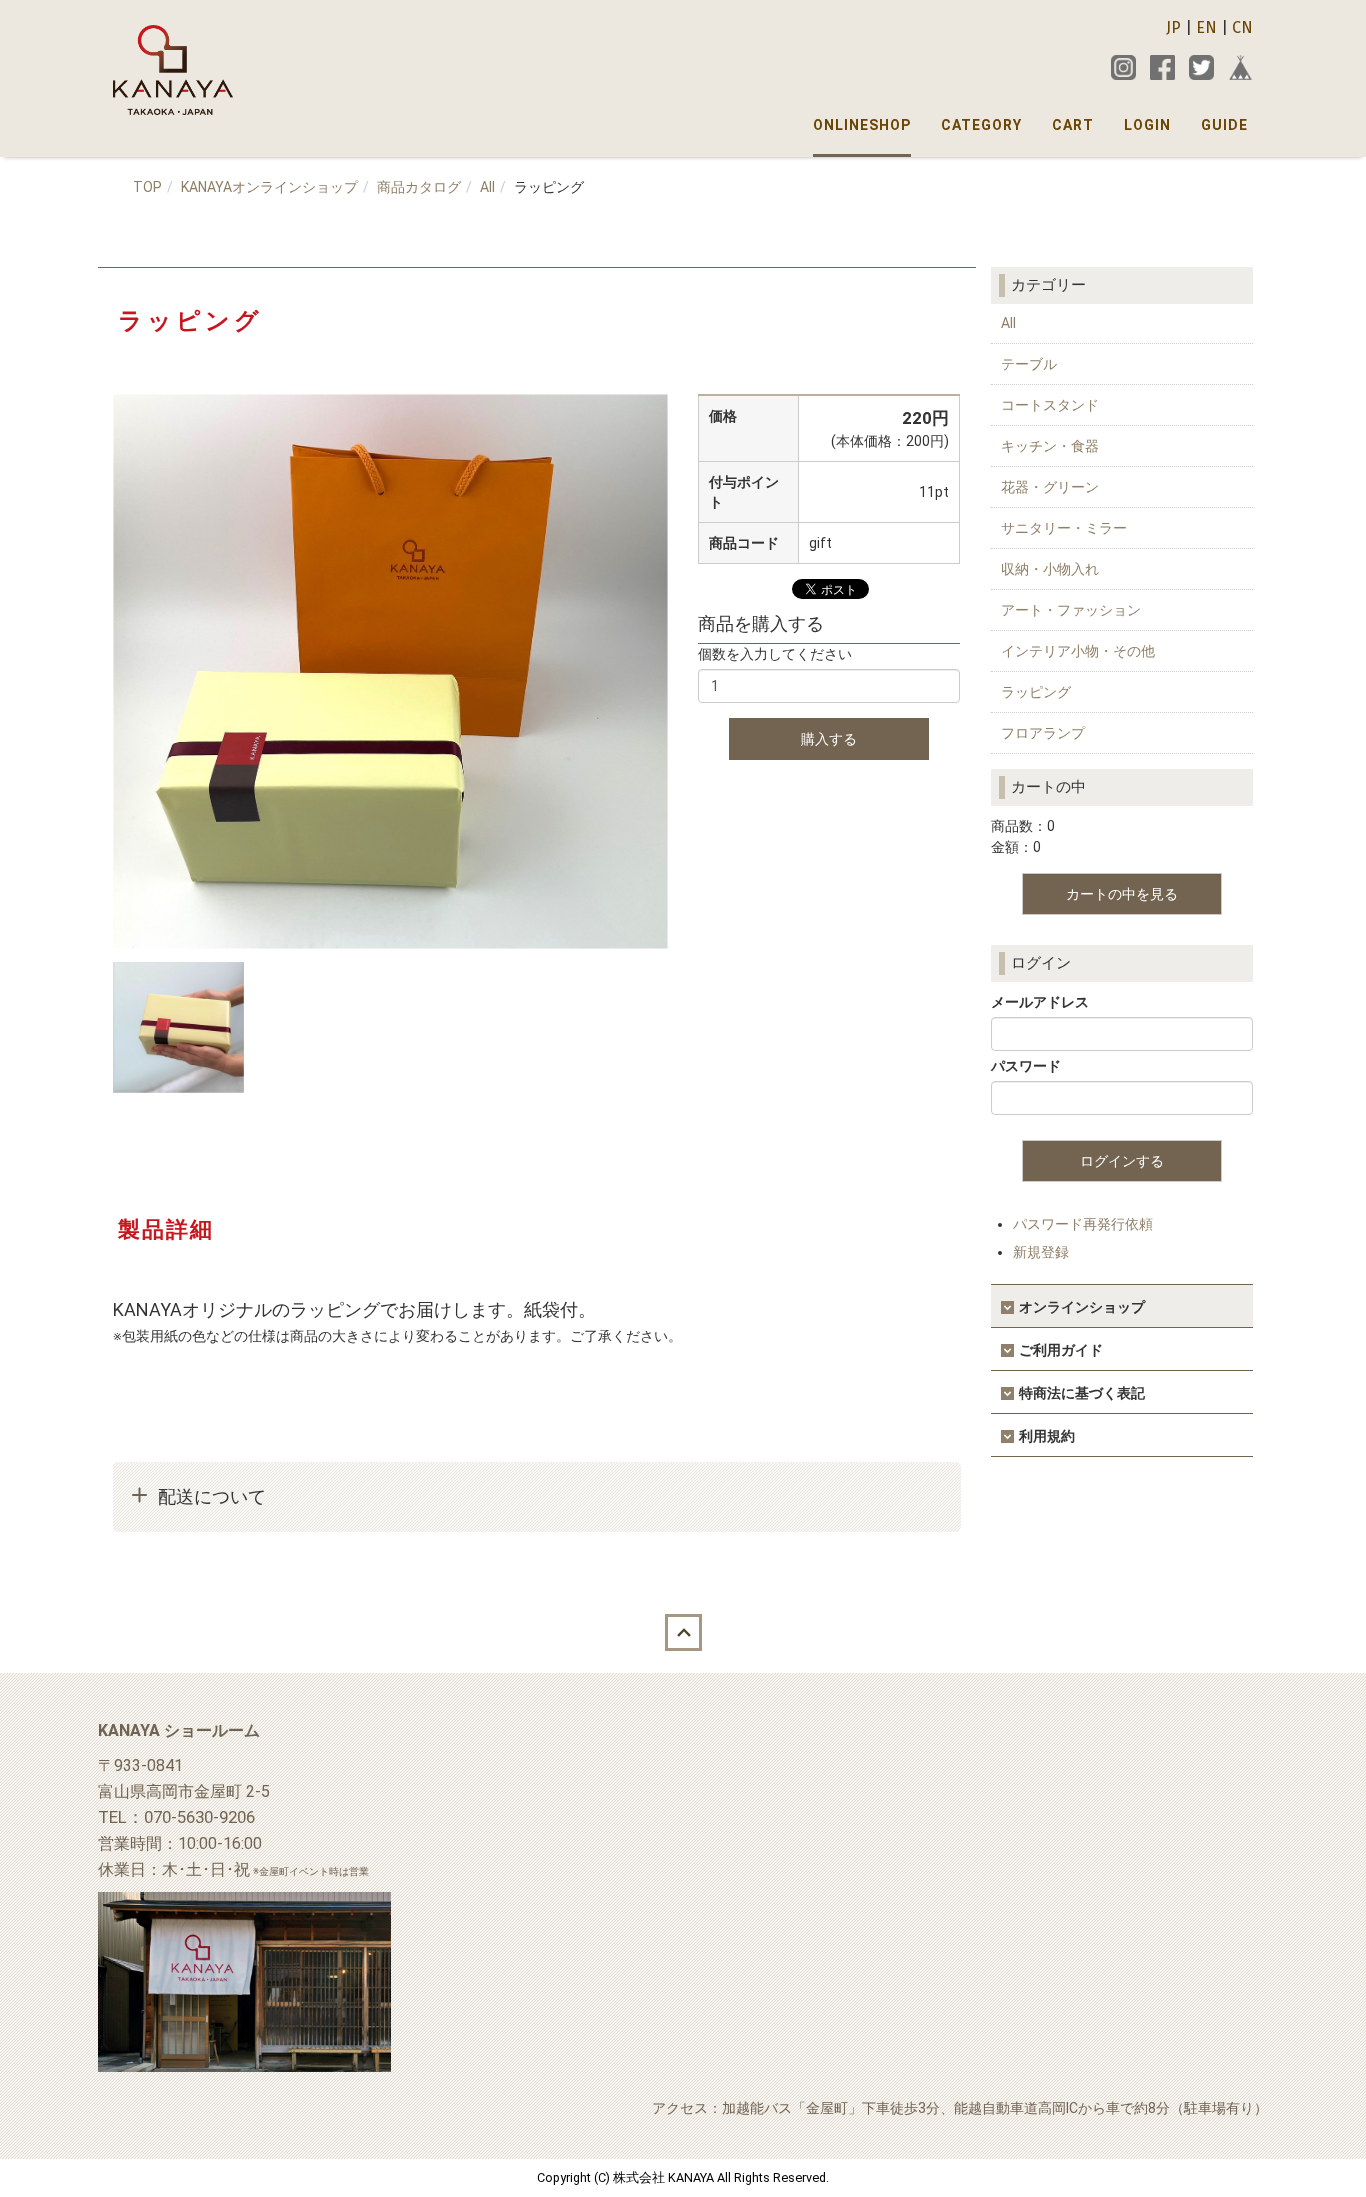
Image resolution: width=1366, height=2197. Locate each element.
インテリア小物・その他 (1078, 651)
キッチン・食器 (1050, 446)
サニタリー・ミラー (1064, 528)
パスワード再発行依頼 (1083, 1224)
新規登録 (1041, 1252)
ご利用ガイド (1061, 1350)
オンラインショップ (1082, 1307)
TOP (147, 187)
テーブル (1029, 364)
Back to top (683, 1633)
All (487, 187)
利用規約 (1047, 1436)
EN (1206, 27)
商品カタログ (419, 187)
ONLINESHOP (862, 125)
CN (1242, 27)
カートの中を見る (1122, 894)
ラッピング (1036, 692)
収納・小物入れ (1050, 569)
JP (1173, 27)
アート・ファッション (1071, 610)
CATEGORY (981, 125)
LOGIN (1147, 125)
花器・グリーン (1050, 487)
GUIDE (1224, 125)
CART (1073, 125)
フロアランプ (1043, 733)
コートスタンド (1050, 405)
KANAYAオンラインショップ (269, 187)
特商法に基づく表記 (1082, 1393)
